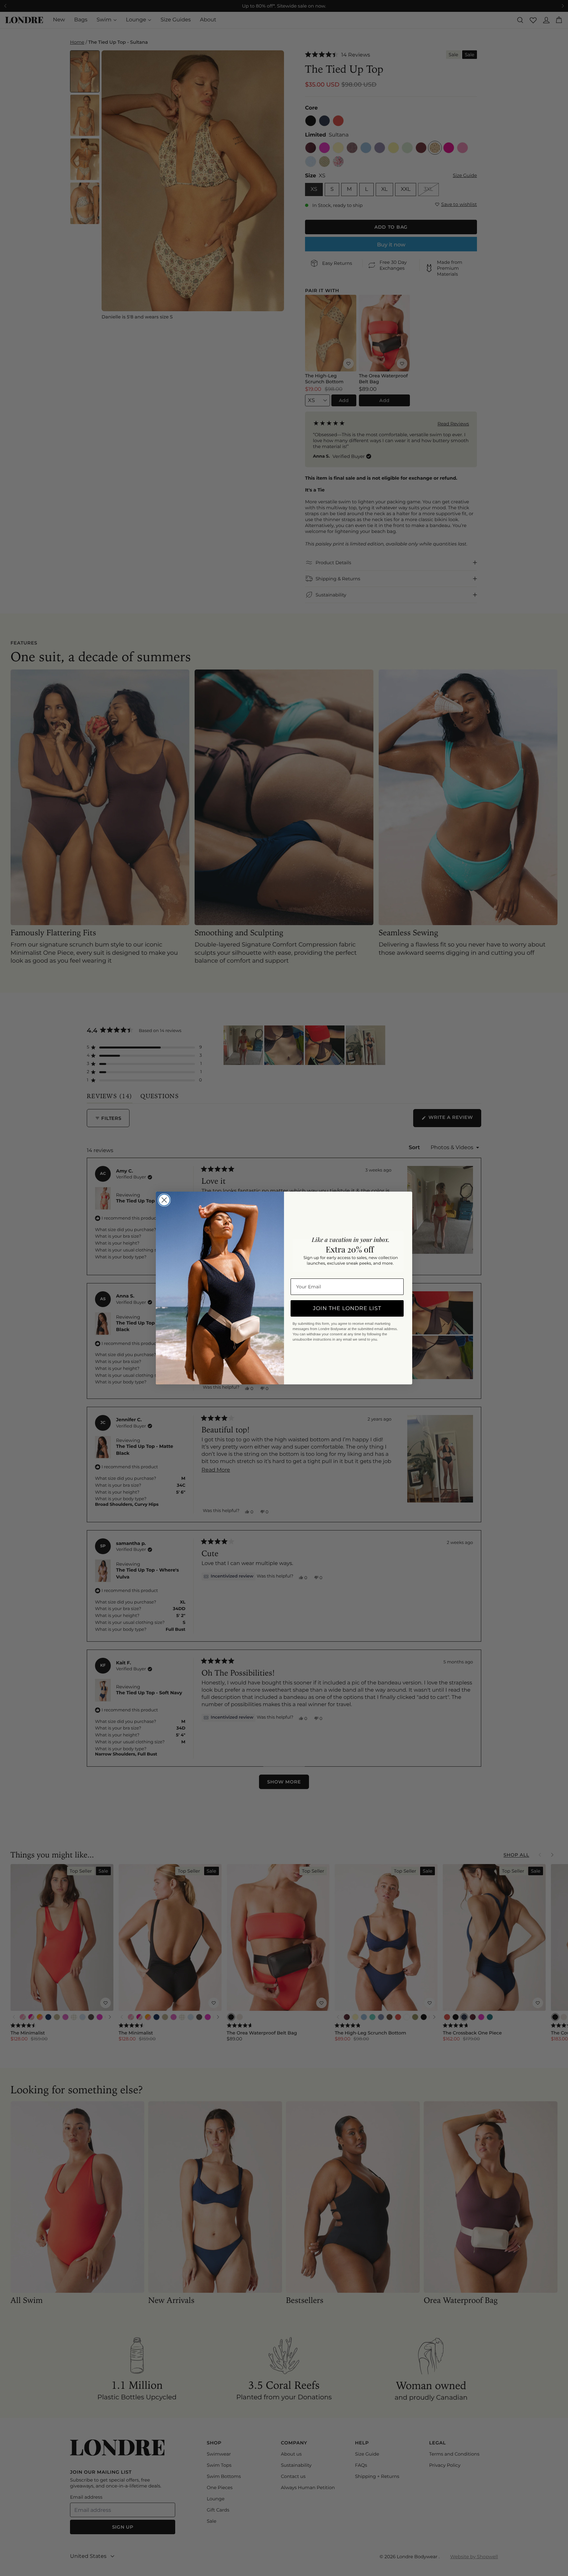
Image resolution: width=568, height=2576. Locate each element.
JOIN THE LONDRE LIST (347, 1308)
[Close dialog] (164, 1200)
